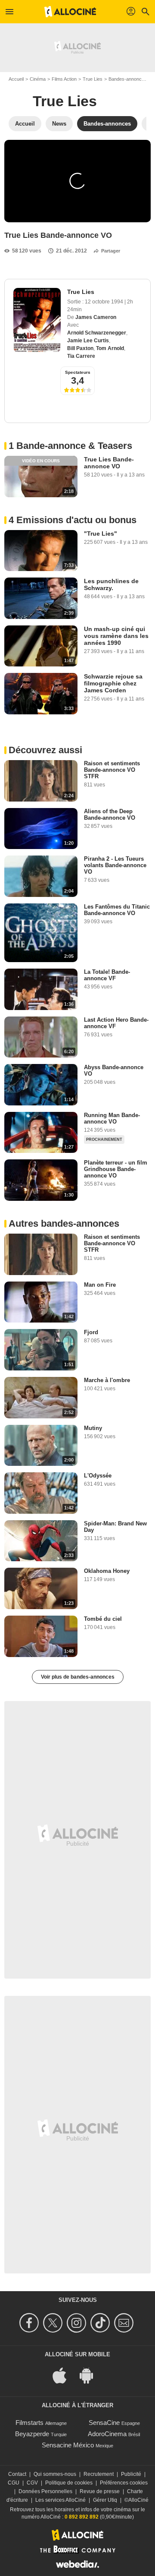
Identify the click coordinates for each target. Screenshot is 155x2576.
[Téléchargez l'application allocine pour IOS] (64, 2375)
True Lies (93, 79)
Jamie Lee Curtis (88, 341)
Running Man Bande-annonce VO (112, 1118)
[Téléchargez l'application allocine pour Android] (91, 2375)
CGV (32, 2483)
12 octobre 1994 (105, 302)
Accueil (16, 79)
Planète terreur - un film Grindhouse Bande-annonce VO (116, 1169)
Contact (17, 2474)
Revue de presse (100, 2491)
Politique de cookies (69, 2483)
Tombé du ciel (103, 1619)
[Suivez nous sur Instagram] (78, 2323)
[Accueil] (70, 12)
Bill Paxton (80, 348)
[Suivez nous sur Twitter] (54, 2323)
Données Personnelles (45, 2491)
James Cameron (96, 317)
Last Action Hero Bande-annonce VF (116, 1023)
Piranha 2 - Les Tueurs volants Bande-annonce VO (115, 865)
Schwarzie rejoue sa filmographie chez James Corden (113, 683)
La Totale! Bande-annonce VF (107, 975)
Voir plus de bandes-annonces (78, 1677)
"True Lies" (101, 534)
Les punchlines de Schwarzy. (111, 584)
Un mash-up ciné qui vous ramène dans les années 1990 (116, 636)
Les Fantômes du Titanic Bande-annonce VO (117, 910)
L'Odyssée (98, 1476)
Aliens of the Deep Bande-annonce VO (110, 814)
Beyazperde (32, 2434)
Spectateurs (78, 372)
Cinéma (38, 79)
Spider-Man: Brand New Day (115, 1527)
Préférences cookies (124, 2483)
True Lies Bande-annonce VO (109, 463)
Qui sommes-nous (55, 2474)
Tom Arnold (110, 348)
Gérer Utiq (105, 2500)
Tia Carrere (81, 356)
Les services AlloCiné (60, 2500)
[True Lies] (37, 320)
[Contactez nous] (125, 2323)
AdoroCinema (107, 2434)
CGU (14, 2483)
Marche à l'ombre (107, 1380)
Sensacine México (68, 2445)
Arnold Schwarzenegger (97, 333)
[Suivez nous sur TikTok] (101, 2323)
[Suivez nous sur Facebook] (30, 2323)
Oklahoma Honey (107, 1571)
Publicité (131, 2474)
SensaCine (104, 2423)
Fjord (91, 1332)
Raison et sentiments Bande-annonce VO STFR (112, 770)
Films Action (64, 79)
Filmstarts (29, 2423)
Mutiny (93, 1428)
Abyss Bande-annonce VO (114, 1070)
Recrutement (99, 2474)
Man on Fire (100, 1285)
